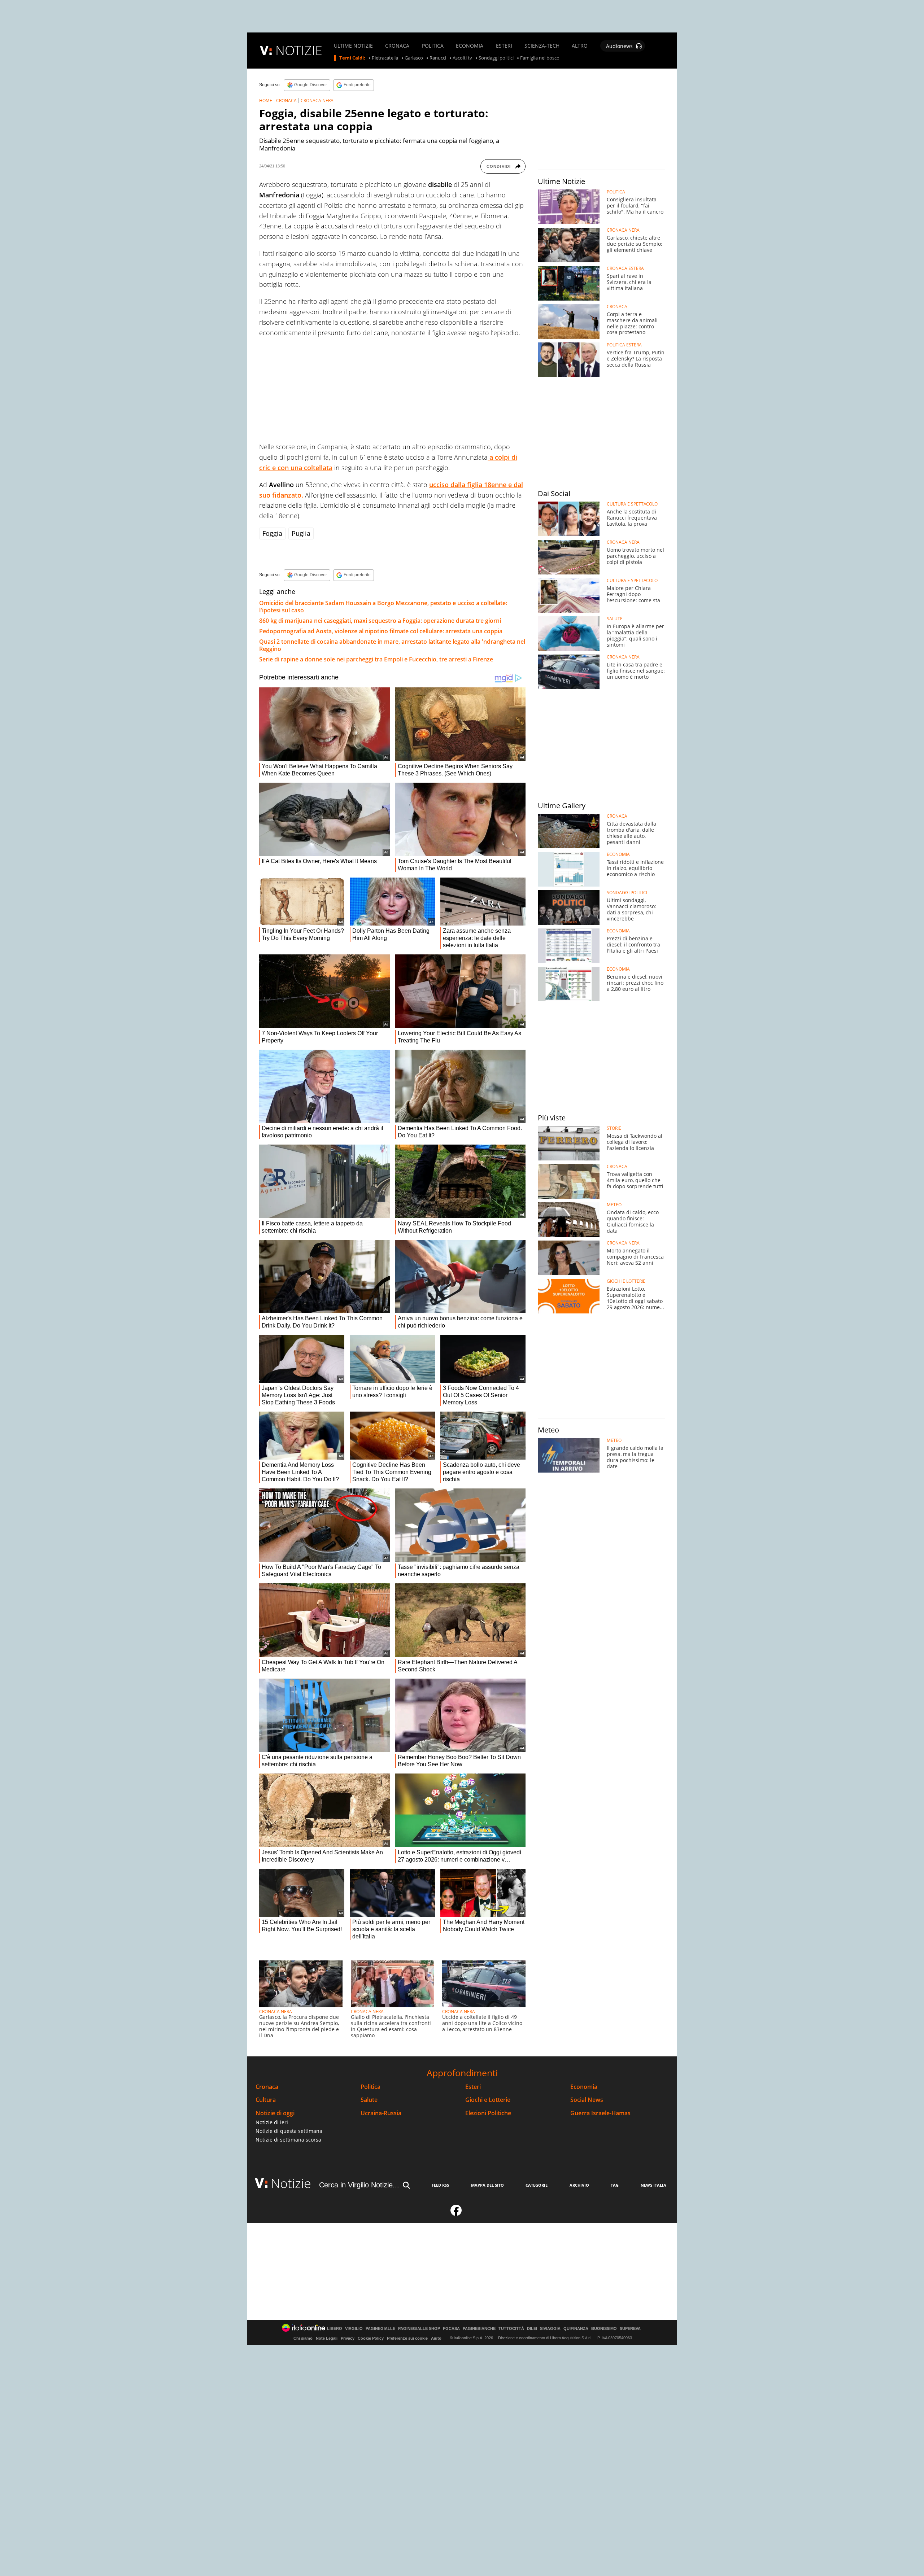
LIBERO (335, 2329)
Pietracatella (385, 58)
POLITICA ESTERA (624, 345)
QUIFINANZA (576, 2329)
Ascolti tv (462, 58)
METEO (614, 1205)
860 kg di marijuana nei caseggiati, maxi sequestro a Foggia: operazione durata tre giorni (380, 621)
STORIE (614, 1128)
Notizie (291, 2183)
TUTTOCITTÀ (511, 2329)
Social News (587, 2100)
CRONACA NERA (317, 100)
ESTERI (504, 46)
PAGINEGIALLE (380, 2329)
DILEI (532, 2329)
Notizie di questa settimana (289, 2131)
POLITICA (433, 46)
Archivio (579, 2185)
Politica (371, 2087)
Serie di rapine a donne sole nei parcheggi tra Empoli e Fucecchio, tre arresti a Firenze (376, 659)
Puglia (301, 533)
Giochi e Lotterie (488, 2100)
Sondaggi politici (496, 58)
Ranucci (438, 58)
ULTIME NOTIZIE (353, 46)
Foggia (272, 533)
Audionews (619, 46)
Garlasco (414, 58)
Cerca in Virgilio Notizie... (359, 2185)
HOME (266, 100)
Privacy (348, 2338)
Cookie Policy (371, 2338)
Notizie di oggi (275, 2113)
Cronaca (267, 2087)
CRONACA (397, 46)
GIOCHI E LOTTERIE (626, 1281)
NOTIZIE (299, 50)
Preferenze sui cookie (407, 2338)
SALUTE (615, 619)
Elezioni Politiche (488, 2113)
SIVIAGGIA (550, 2329)
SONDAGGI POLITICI (627, 893)
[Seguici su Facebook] (456, 2213)
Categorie (537, 2185)
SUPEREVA (630, 2329)
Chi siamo (303, 2338)
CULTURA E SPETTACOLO (632, 504)
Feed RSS (440, 2185)
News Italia (653, 2185)
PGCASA (451, 2329)
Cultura (266, 2100)
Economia (584, 2087)
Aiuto (436, 2338)
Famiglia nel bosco (540, 58)
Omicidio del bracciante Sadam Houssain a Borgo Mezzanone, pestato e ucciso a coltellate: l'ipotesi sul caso (383, 607)
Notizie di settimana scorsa (288, 2140)
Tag (615, 2185)
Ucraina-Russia (381, 2113)
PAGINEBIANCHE (479, 2329)
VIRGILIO (354, 2329)
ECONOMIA (470, 46)
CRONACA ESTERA (625, 268)
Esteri (473, 2087)
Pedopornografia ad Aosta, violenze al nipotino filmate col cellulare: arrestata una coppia (381, 631)
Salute (369, 2100)
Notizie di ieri (272, 2122)
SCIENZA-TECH (542, 46)
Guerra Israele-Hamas (600, 2113)
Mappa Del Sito (487, 2185)
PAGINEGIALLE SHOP (419, 2329)
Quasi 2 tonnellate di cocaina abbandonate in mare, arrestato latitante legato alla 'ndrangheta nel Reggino (392, 645)
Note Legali (327, 2338)
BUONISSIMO (604, 2329)
